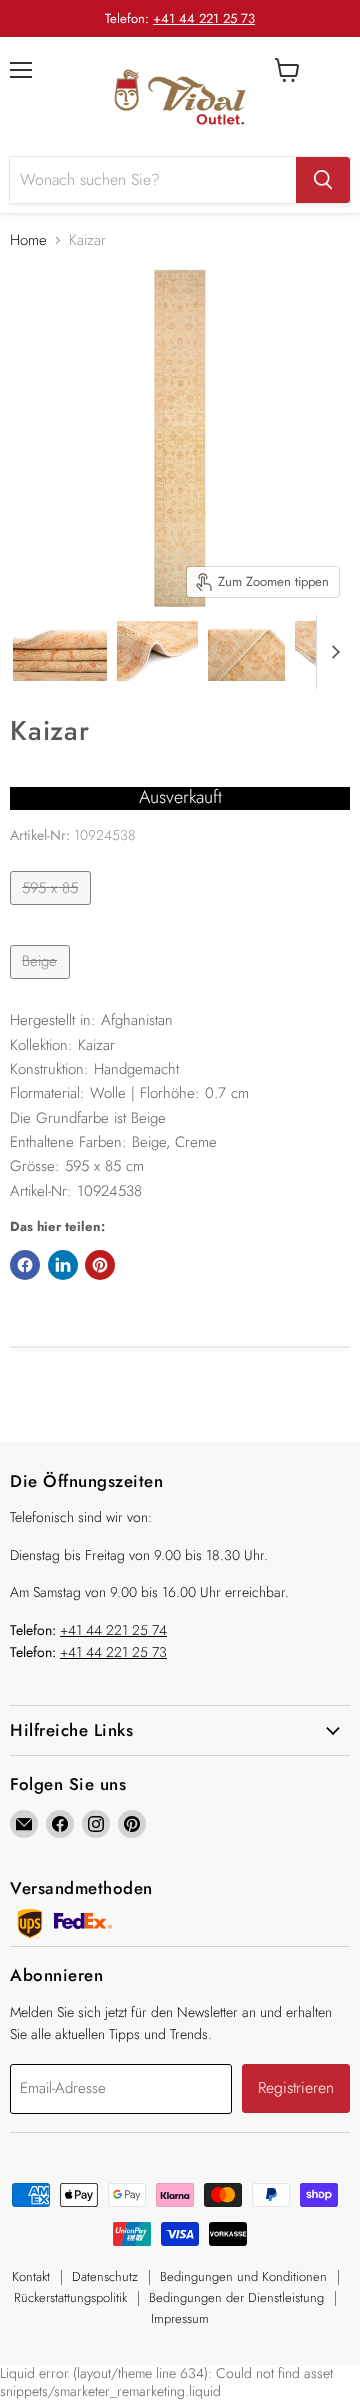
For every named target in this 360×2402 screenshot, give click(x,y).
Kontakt (31, 2276)
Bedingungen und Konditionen (243, 2276)
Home (28, 240)
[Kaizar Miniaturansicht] (60, 651)
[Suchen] (323, 180)
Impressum (180, 2318)
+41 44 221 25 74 (113, 1630)
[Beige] (42, 984)
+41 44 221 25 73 (204, 18)
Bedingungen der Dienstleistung (236, 2297)
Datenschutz (105, 2276)
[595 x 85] (53, 910)
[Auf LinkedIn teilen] (63, 1265)
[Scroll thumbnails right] (332, 652)
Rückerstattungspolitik (70, 2297)
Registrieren (296, 2087)
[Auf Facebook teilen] (25, 1265)
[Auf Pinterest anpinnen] (100, 1265)
